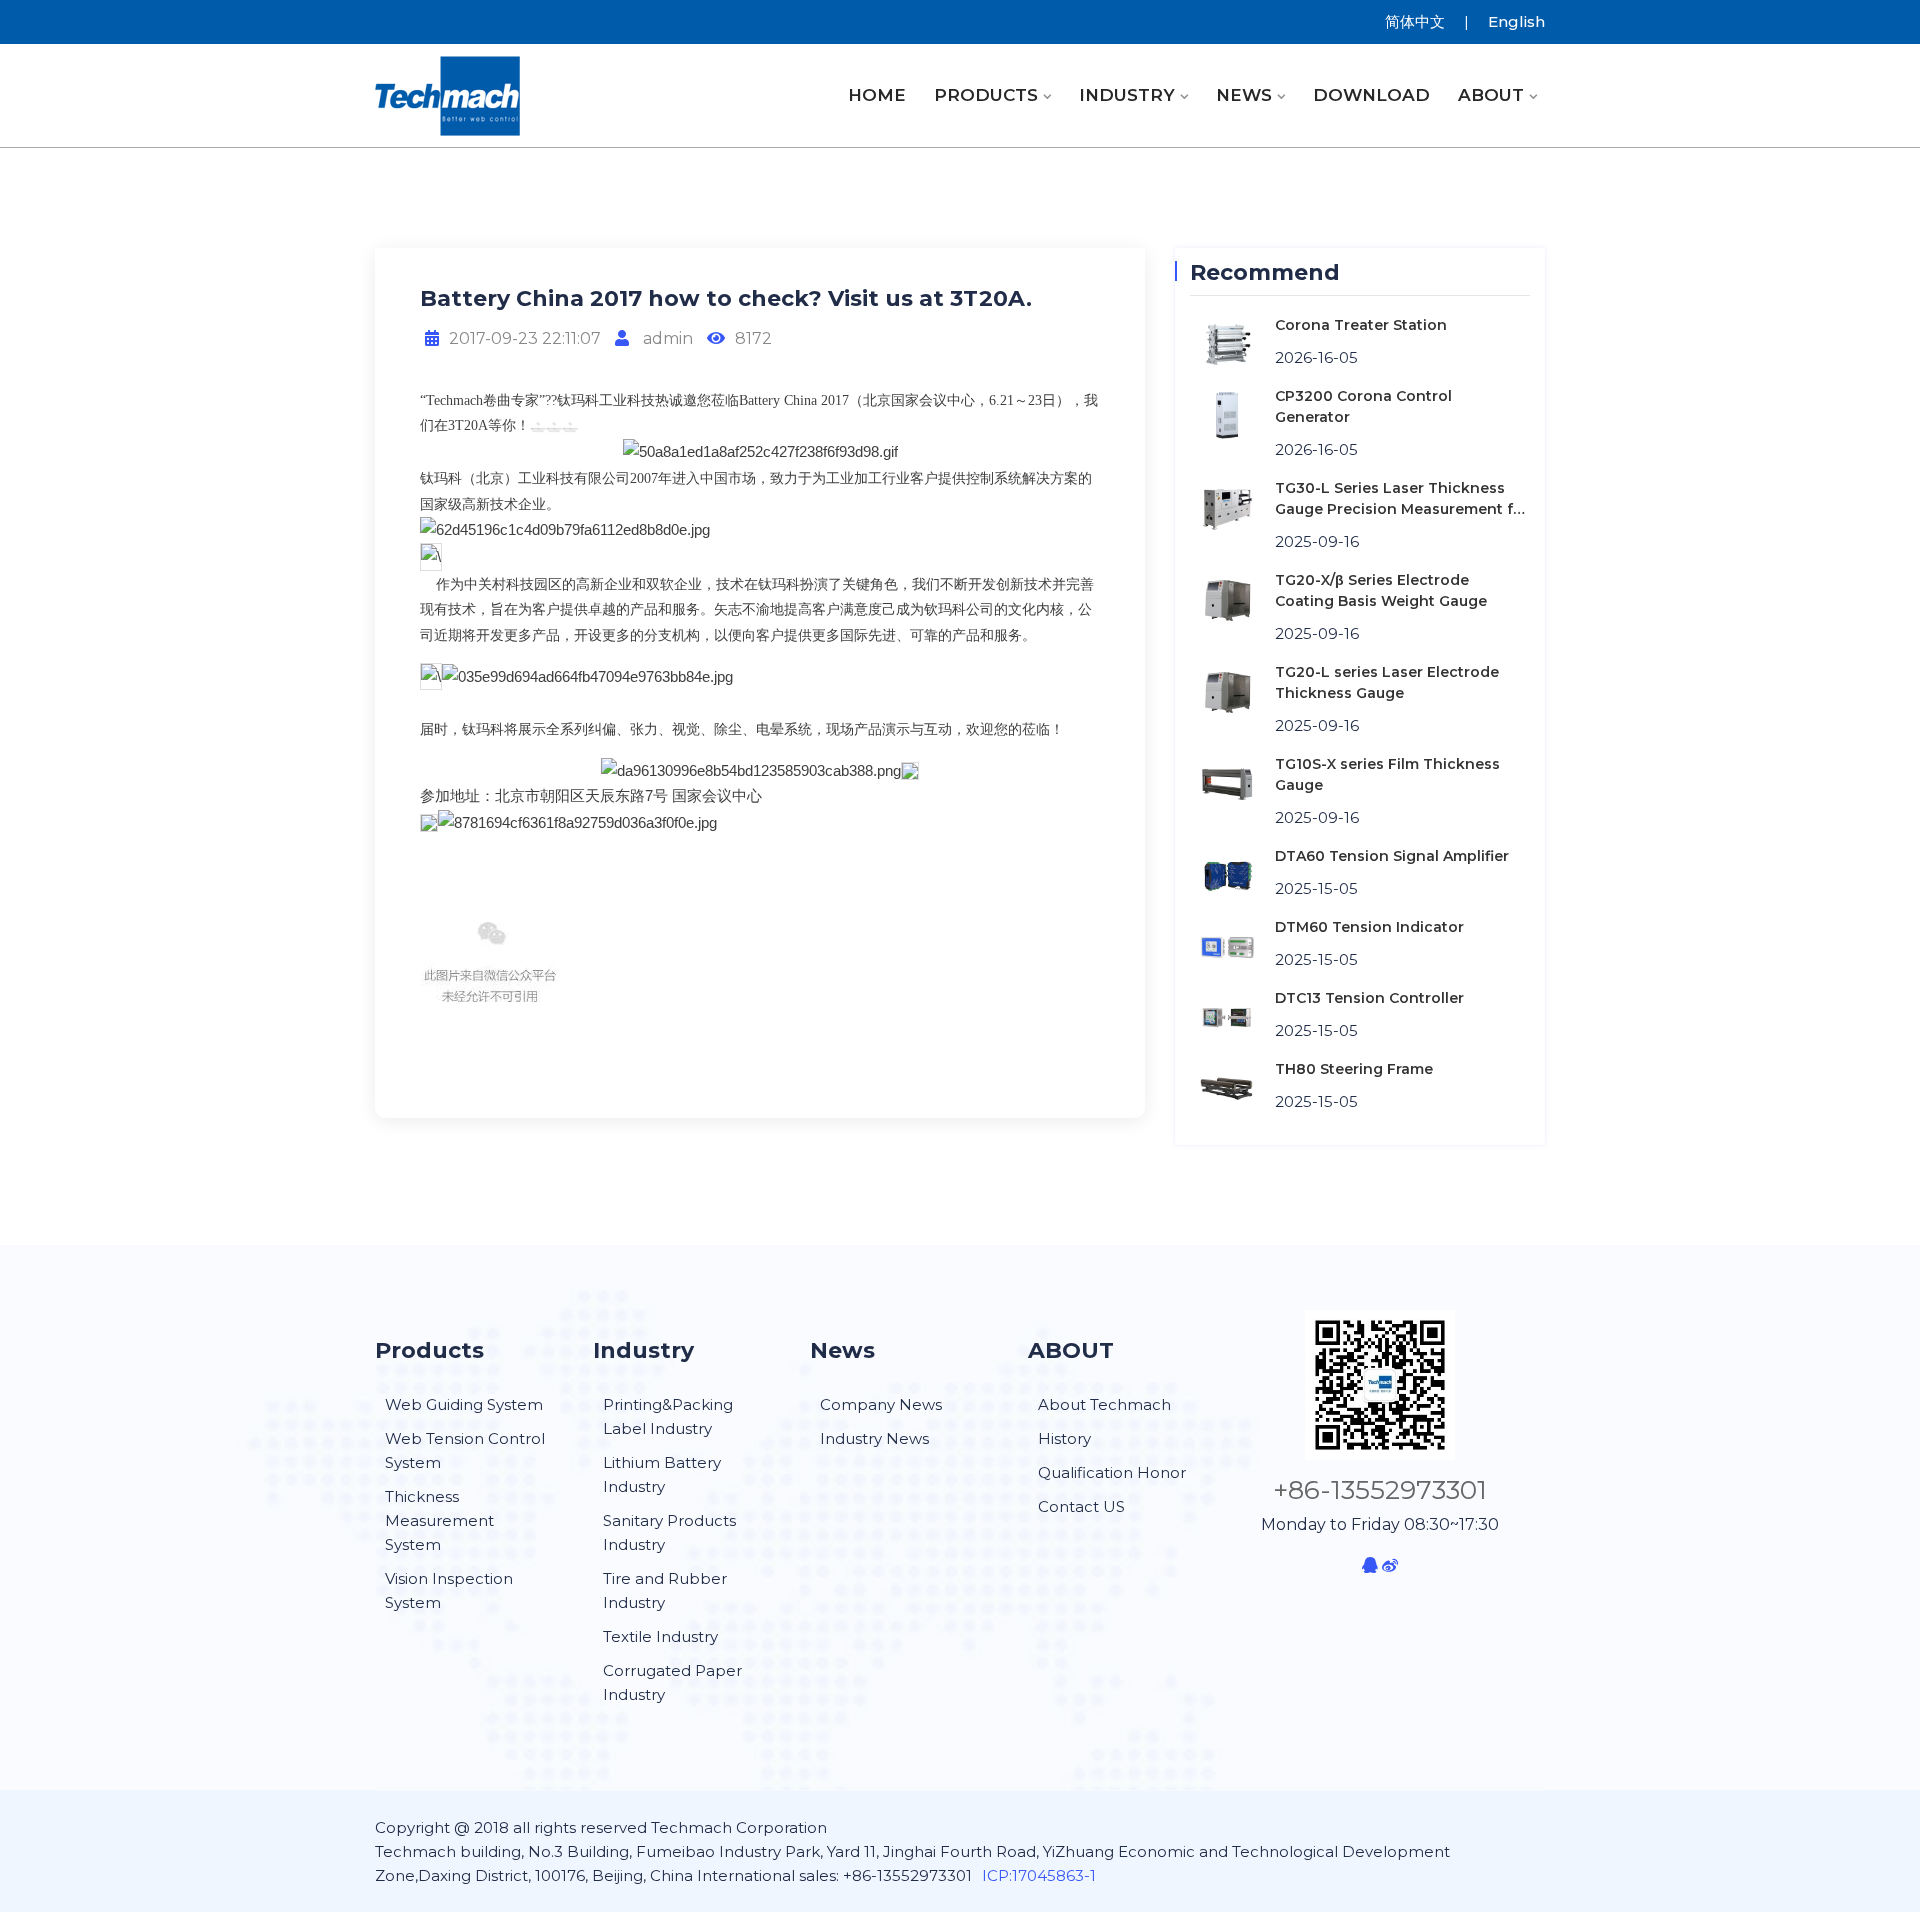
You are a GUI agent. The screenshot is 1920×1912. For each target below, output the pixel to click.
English (1516, 21)
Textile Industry (660, 1636)
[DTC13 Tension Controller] (1227, 1016)
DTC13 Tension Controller (1369, 998)
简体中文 (1415, 21)
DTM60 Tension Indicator (1369, 927)
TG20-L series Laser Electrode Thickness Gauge (1387, 682)
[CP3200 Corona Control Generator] (1227, 414)
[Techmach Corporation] (510, 96)
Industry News (874, 1438)
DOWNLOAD (1371, 95)
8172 (753, 338)
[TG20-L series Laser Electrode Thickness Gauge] (1227, 690)
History (1064, 1438)
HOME (877, 95)
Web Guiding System (464, 1404)
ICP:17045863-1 (1039, 1875)
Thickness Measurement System (439, 1520)
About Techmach (1104, 1404)
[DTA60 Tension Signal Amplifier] (1227, 874)
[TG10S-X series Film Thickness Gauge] (1227, 782)
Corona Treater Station (1361, 325)
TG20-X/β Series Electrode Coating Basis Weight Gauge (1381, 590)
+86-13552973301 (1380, 1490)
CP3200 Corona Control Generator (1363, 406)
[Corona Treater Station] (1227, 343)
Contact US (1081, 1506)
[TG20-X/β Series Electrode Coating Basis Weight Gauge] (1227, 598)
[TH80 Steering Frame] (1227, 1087)
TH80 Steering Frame (1354, 1069)
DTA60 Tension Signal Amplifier (1392, 856)
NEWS (1244, 95)
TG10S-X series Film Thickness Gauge (1387, 774)
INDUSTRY (1127, 95)
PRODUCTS (986, 95)
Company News (881, 1404)
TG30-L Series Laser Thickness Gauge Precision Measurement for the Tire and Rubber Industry (1402, 499)
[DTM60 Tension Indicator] (1227, 945)
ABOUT (1491, 95)
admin (666, 338)
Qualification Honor (1112, 1472)
